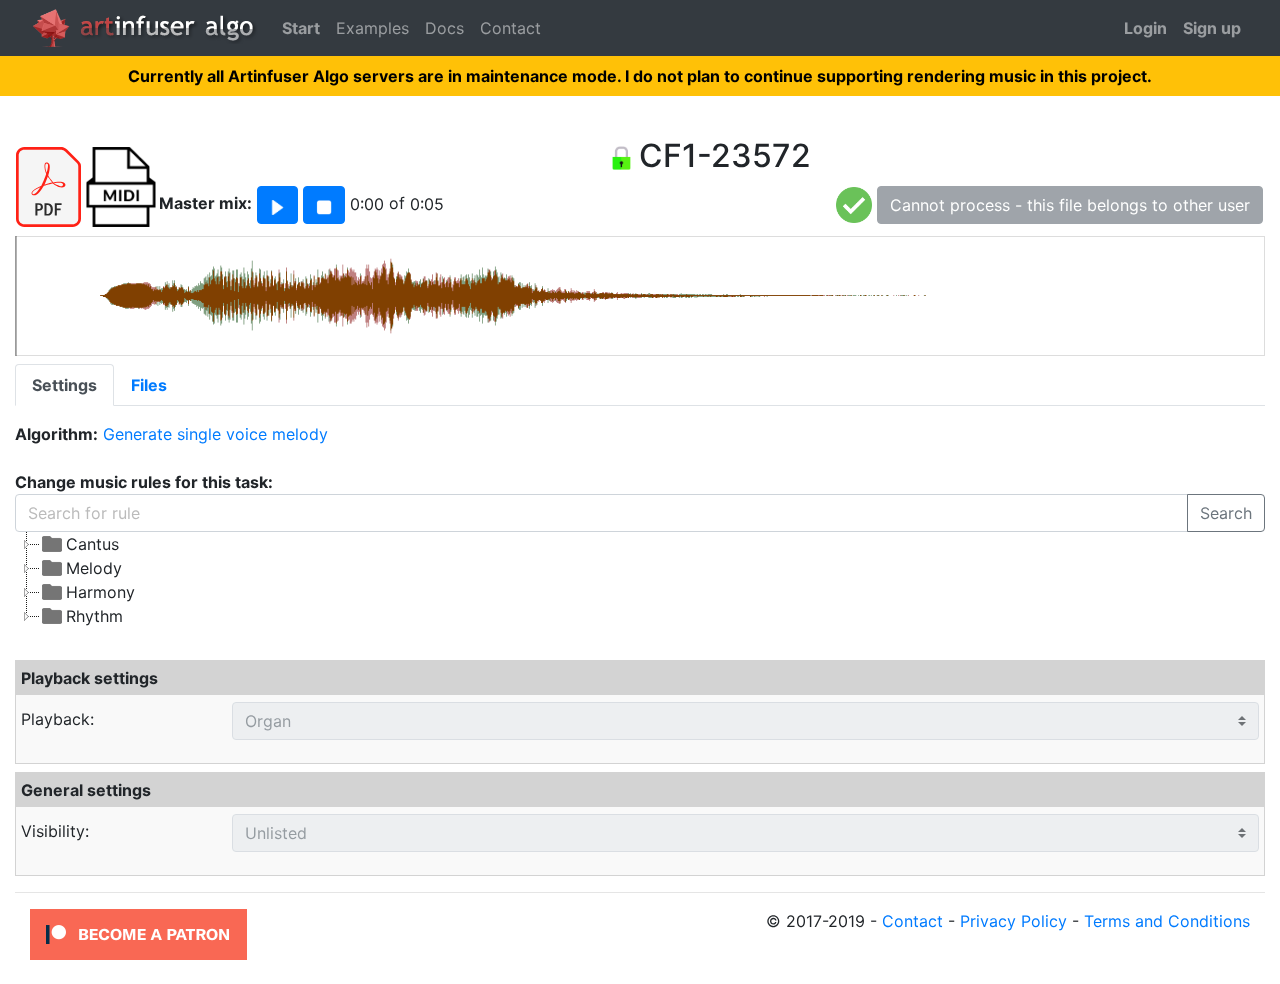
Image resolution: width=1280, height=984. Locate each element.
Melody (94, 568)
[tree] (480, 580)
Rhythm (94, 616)
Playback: (57, 719)
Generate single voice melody (215, 434)
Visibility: (55, 831)
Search (1226, 513)
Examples (372, 28)
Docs (444, 28)
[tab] (64, 385)
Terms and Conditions (1167, 921)
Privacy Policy (1013, 921)
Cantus (92, 544)
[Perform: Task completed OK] (854, 204)
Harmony (100, 592)
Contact (510, 28)
